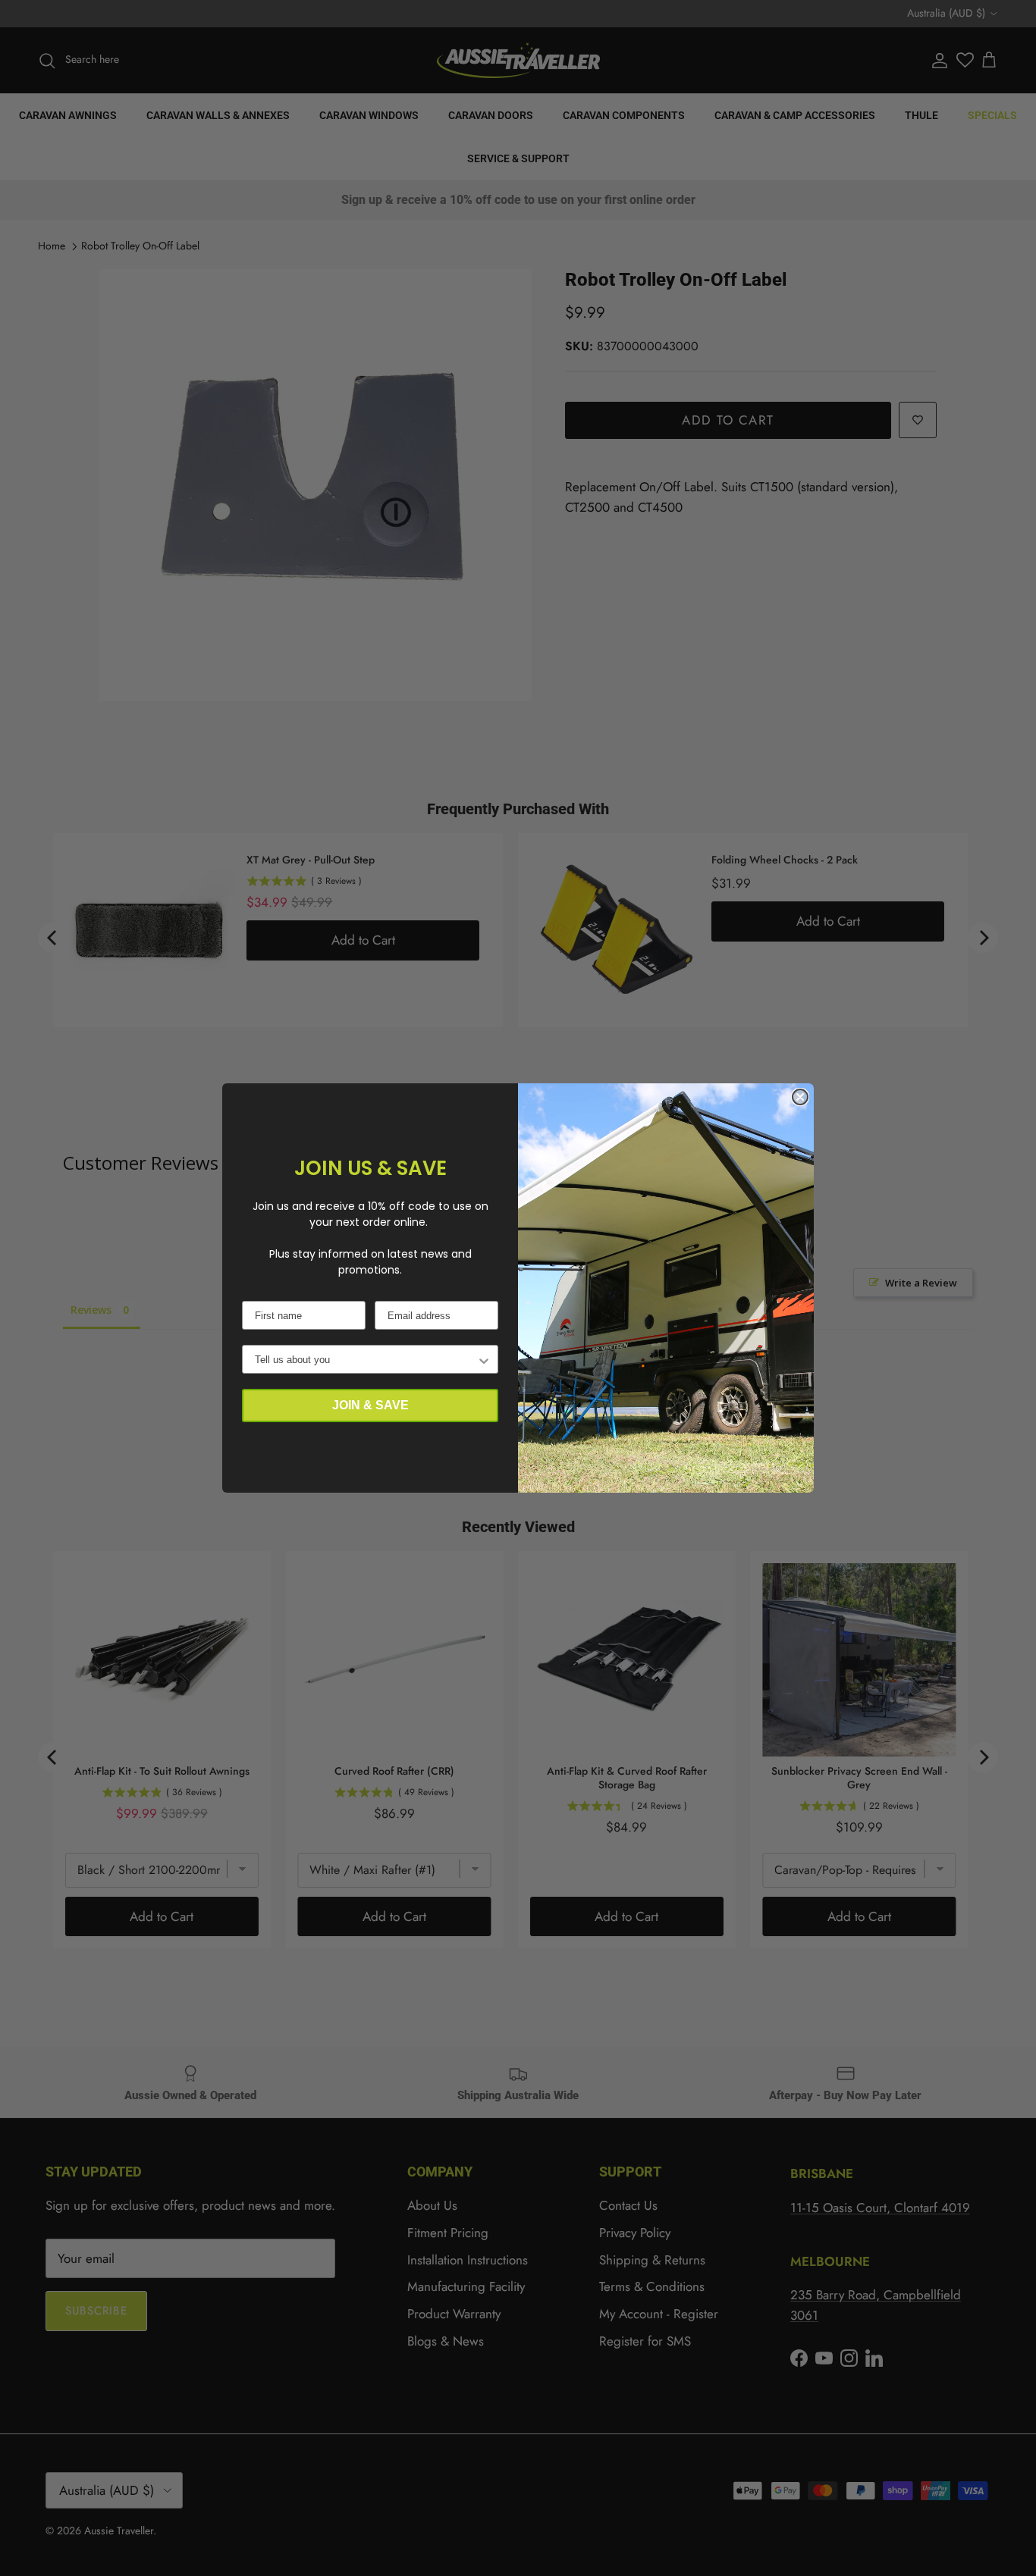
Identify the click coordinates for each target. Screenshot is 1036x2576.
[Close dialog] (800, 1097)
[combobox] (366, 1359)
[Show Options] (484, 1359)
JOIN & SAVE (370, 1405)
